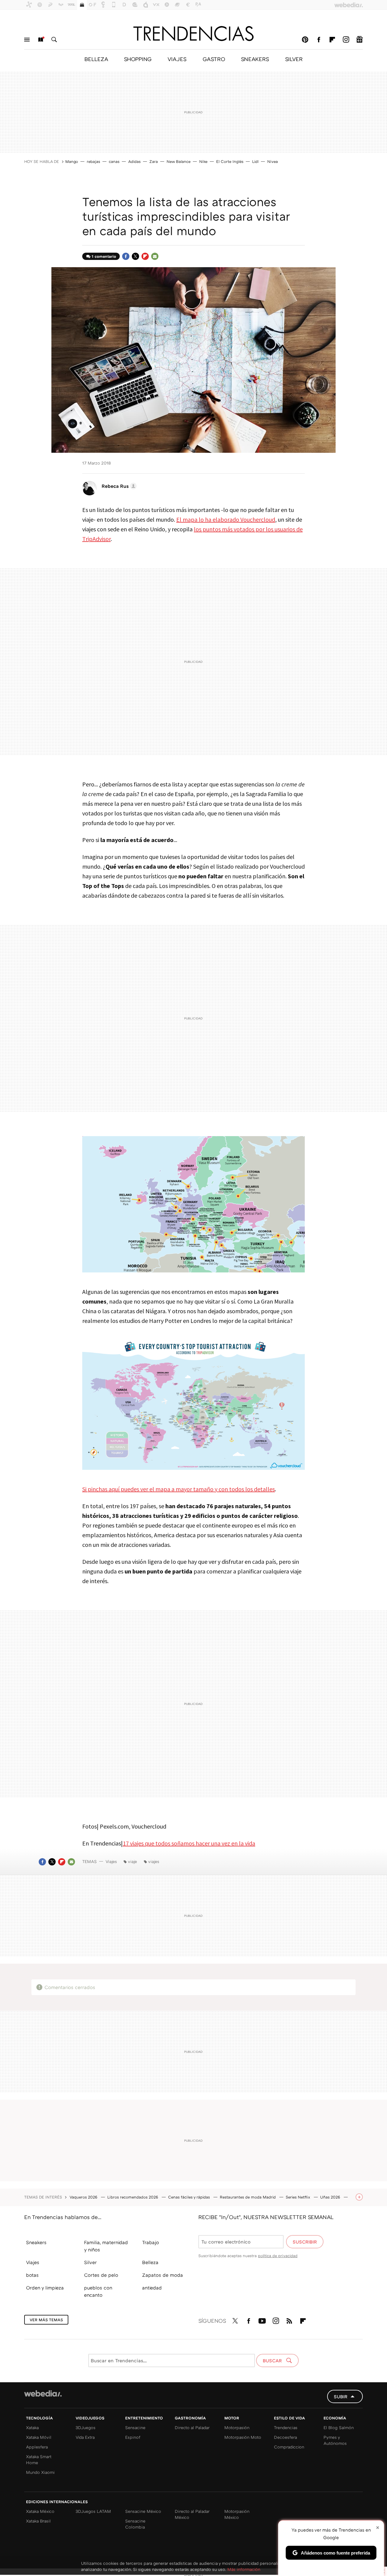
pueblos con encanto (98, 2291)
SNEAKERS (255, 59)
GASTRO (214, 59)
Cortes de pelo (101, 2275)
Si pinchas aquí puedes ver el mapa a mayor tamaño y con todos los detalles (179, 1489)
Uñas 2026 (331, 2197)
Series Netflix (299, 2197)
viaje (132, 1861)
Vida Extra (85, 2437)
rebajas (93, 161)
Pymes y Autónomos (335, 2440)
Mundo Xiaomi (40, 2472)
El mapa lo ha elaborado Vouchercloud (226, 519)
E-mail (155, 256)
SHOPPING (138, 59)
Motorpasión (237, 2427)
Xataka (32, 2427)
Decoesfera (285, 2437)
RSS (289, 2320)
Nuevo (41, 40)
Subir (341, 2396)
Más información (244, 2569)
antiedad (152, 2288)
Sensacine (135, 2427)
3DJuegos (86, 2427)
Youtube (262, 2320)
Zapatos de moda (163, 2275)
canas (114, 161)
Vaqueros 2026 (84, 2197)
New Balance (179, 161)
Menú (27, 40)
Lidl (255, 161)
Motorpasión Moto (243, 2437)
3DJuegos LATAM (93, 2511)
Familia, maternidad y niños (106, 2246)
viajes (154, 1861)
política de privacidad (278, 2256)
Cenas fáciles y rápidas (190, 2197)
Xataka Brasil (38, 2521)
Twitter (135, 256)
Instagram (346, 40)
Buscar (54, 40)
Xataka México (40, 2511)
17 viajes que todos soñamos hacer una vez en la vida (189, 1843)
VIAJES (177, 59)
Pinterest (305, 40)
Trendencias (286, 2427)
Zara (154, 161)
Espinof (133, 2437)
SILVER (294, 59)
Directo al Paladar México (192, 2514)
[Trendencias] (193, 34)
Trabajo (151, 2242)
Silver (90, 2262)
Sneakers (36, 2242)
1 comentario (104, 256)
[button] (118, 486)
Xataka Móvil (39, 2437)
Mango (72, 161)
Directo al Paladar (192, 2427)
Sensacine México (143, 2511)
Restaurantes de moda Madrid (248, 2197)
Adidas (134, 161)
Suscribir (305, 2242)
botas (32, 2275)
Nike (203, 161)
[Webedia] (43, 2393)
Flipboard (332, 40)
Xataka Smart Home (39, 2459)
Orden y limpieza (45, 2288)
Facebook (319, 40)
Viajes (111, 1861)
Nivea (273, 161)
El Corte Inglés (230, 161)
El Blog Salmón (339, 2427)
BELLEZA (96, 59)
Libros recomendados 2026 (133, 2197)
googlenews (359, 40)
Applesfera (37, 2447)
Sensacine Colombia (135, 2524)
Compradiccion (289, 2447)
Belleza (150, 2262)
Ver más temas (46, 2320)
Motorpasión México (237, 2514)
